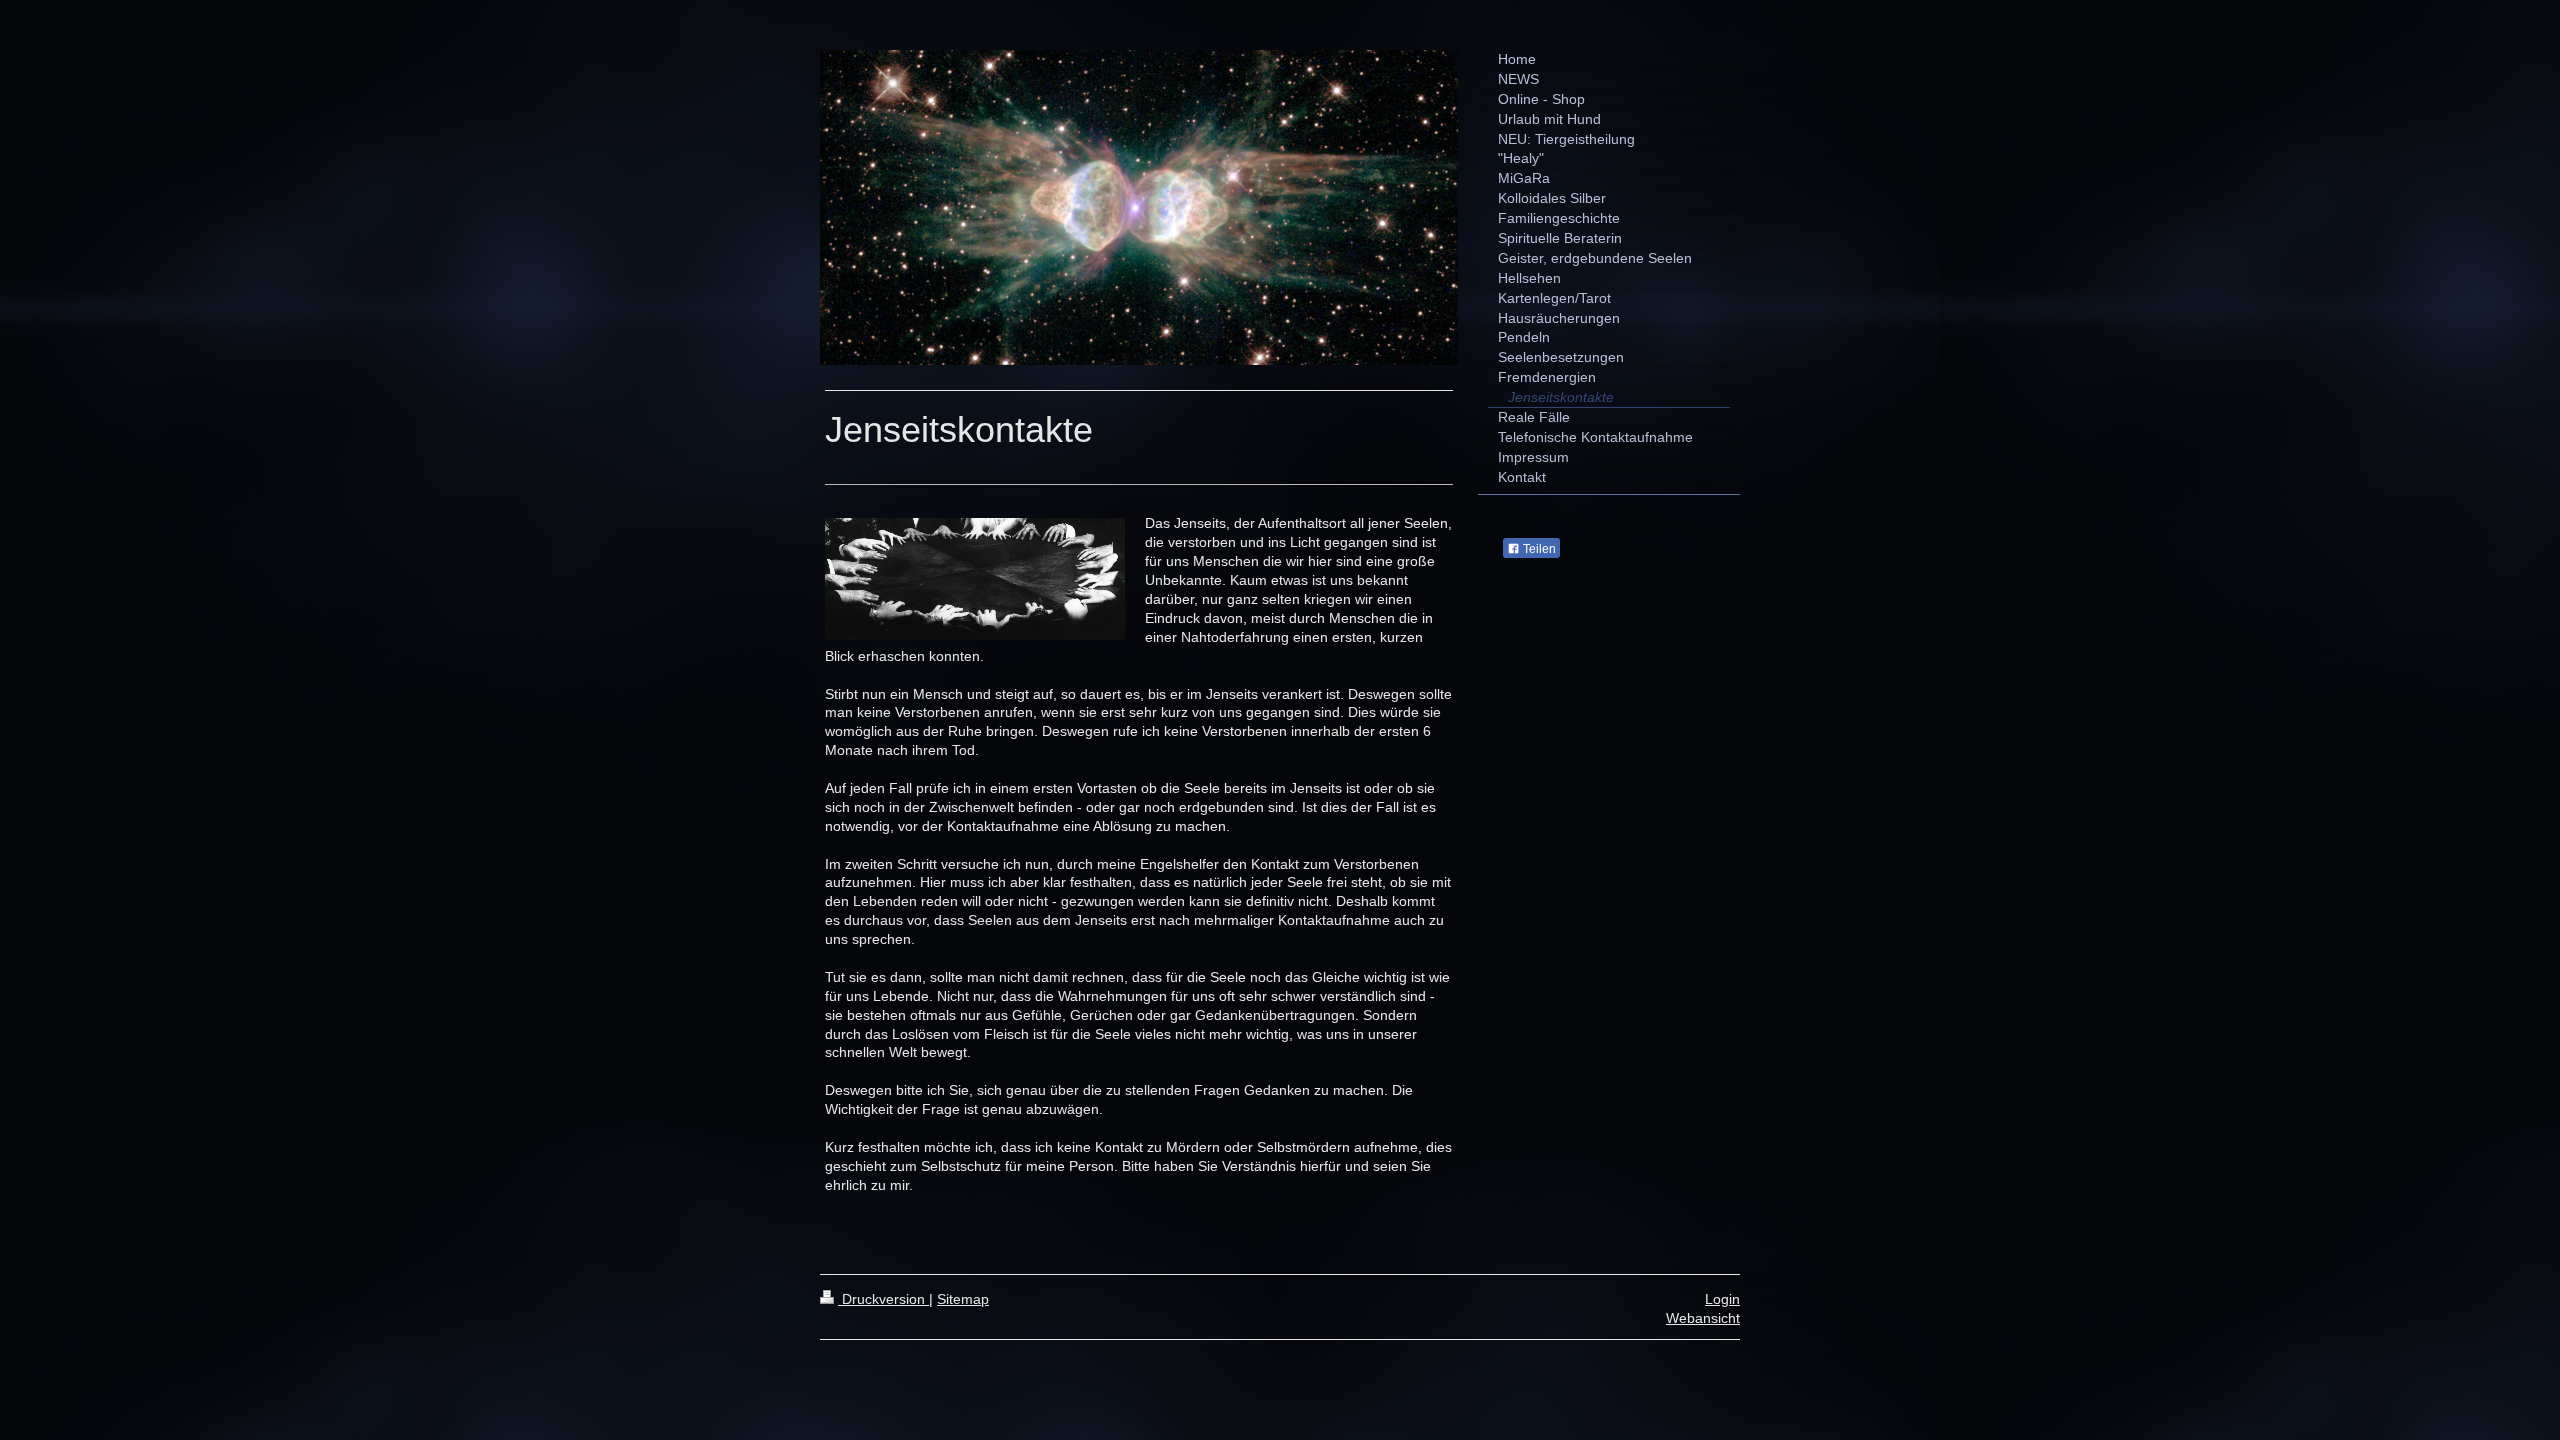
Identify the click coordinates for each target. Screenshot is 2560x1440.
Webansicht (1703, 1318)
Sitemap (963, 1299)
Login (1722, 1299)
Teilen (1538, 549)
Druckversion (883, 1299)
